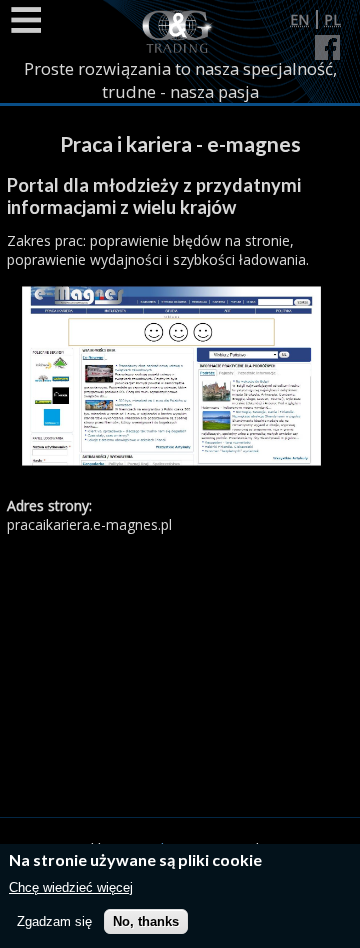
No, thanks (146, 921)
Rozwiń (25, 20)
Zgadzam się (54, 921)
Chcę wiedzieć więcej (71, 887)
